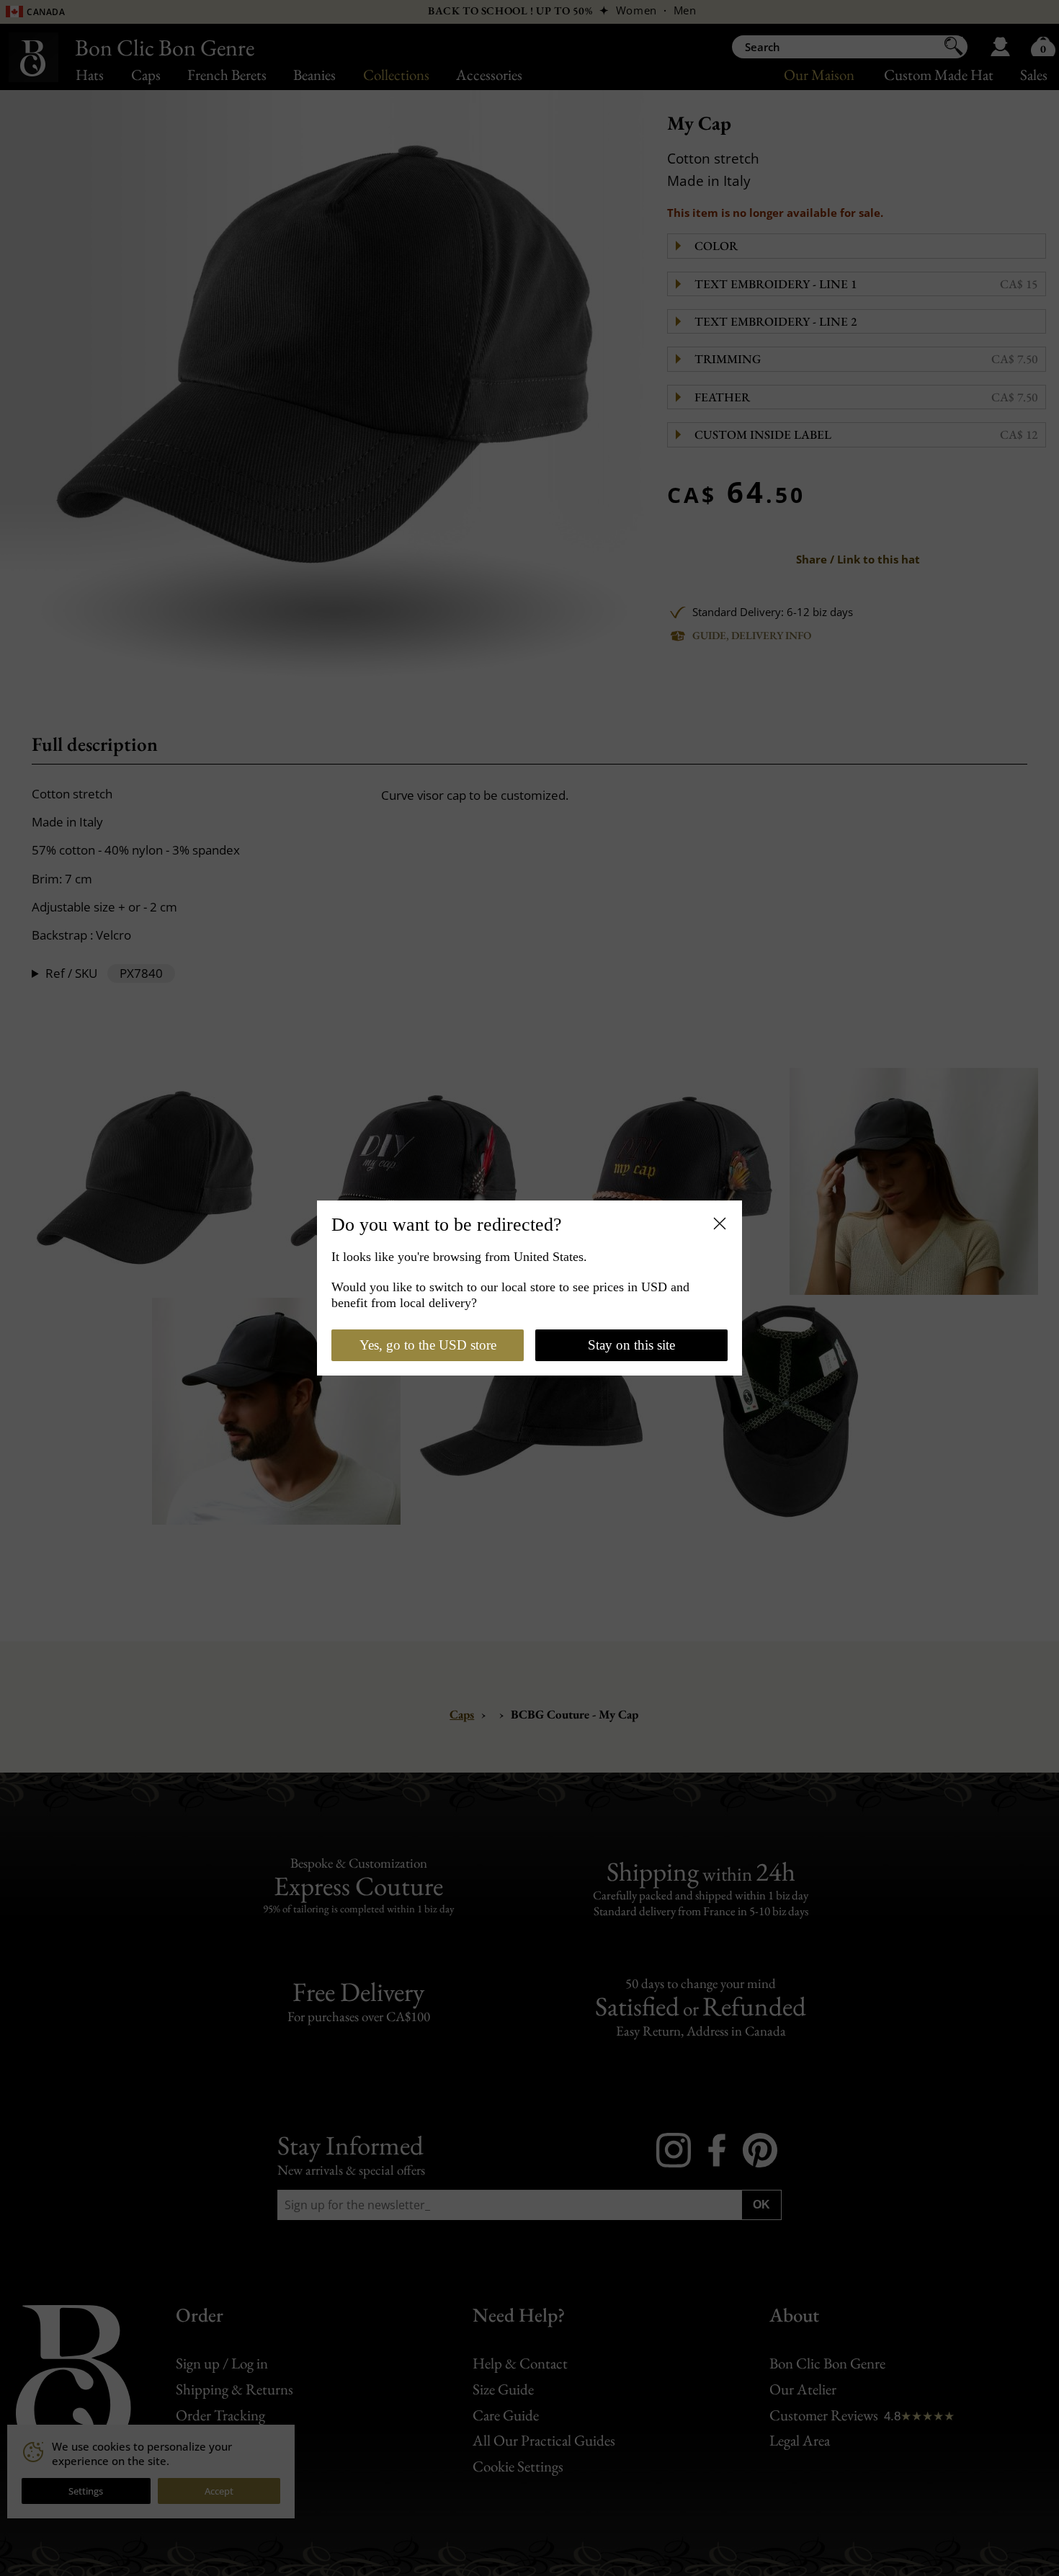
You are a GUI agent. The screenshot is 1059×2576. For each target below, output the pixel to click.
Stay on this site (631, 1345)
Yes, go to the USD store (428, 1345)
